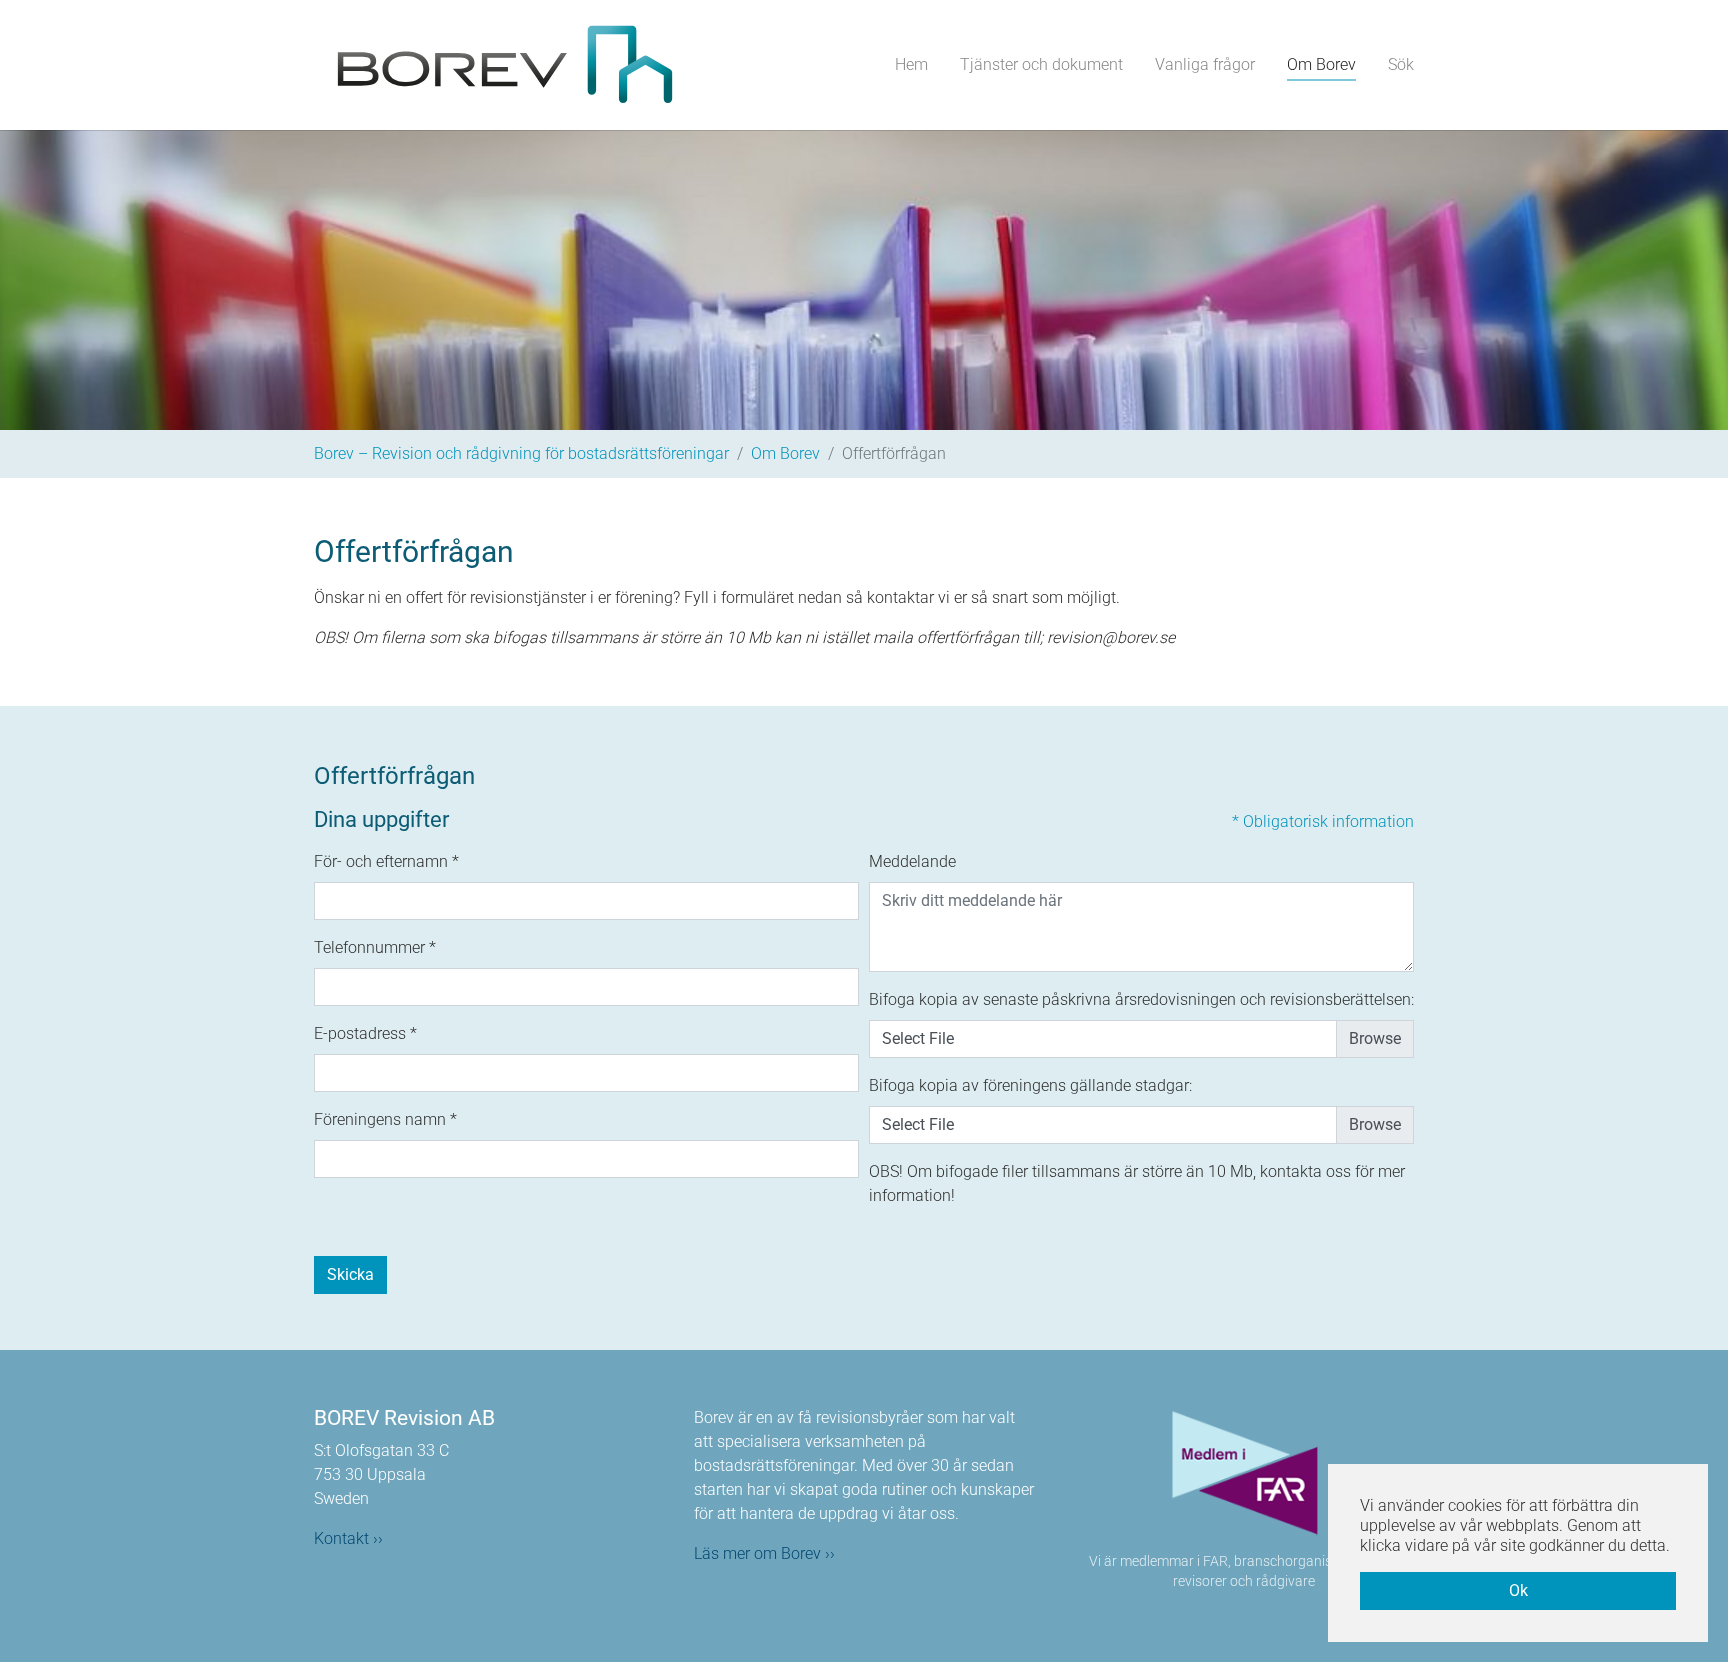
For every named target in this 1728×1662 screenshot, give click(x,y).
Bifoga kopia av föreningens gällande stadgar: (1030, 1085)
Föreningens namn (385, 1119)
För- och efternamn (386, 861)
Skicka (350, 1274)
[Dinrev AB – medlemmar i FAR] (1244, 1474)
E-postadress (365, 1033)
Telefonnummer (375, 947)
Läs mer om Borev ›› (764, 1553)
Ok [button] (1518, 1590)
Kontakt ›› (348, 1538)
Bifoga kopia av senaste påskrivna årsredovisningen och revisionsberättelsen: (1141, 999)
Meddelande (912, 861)
